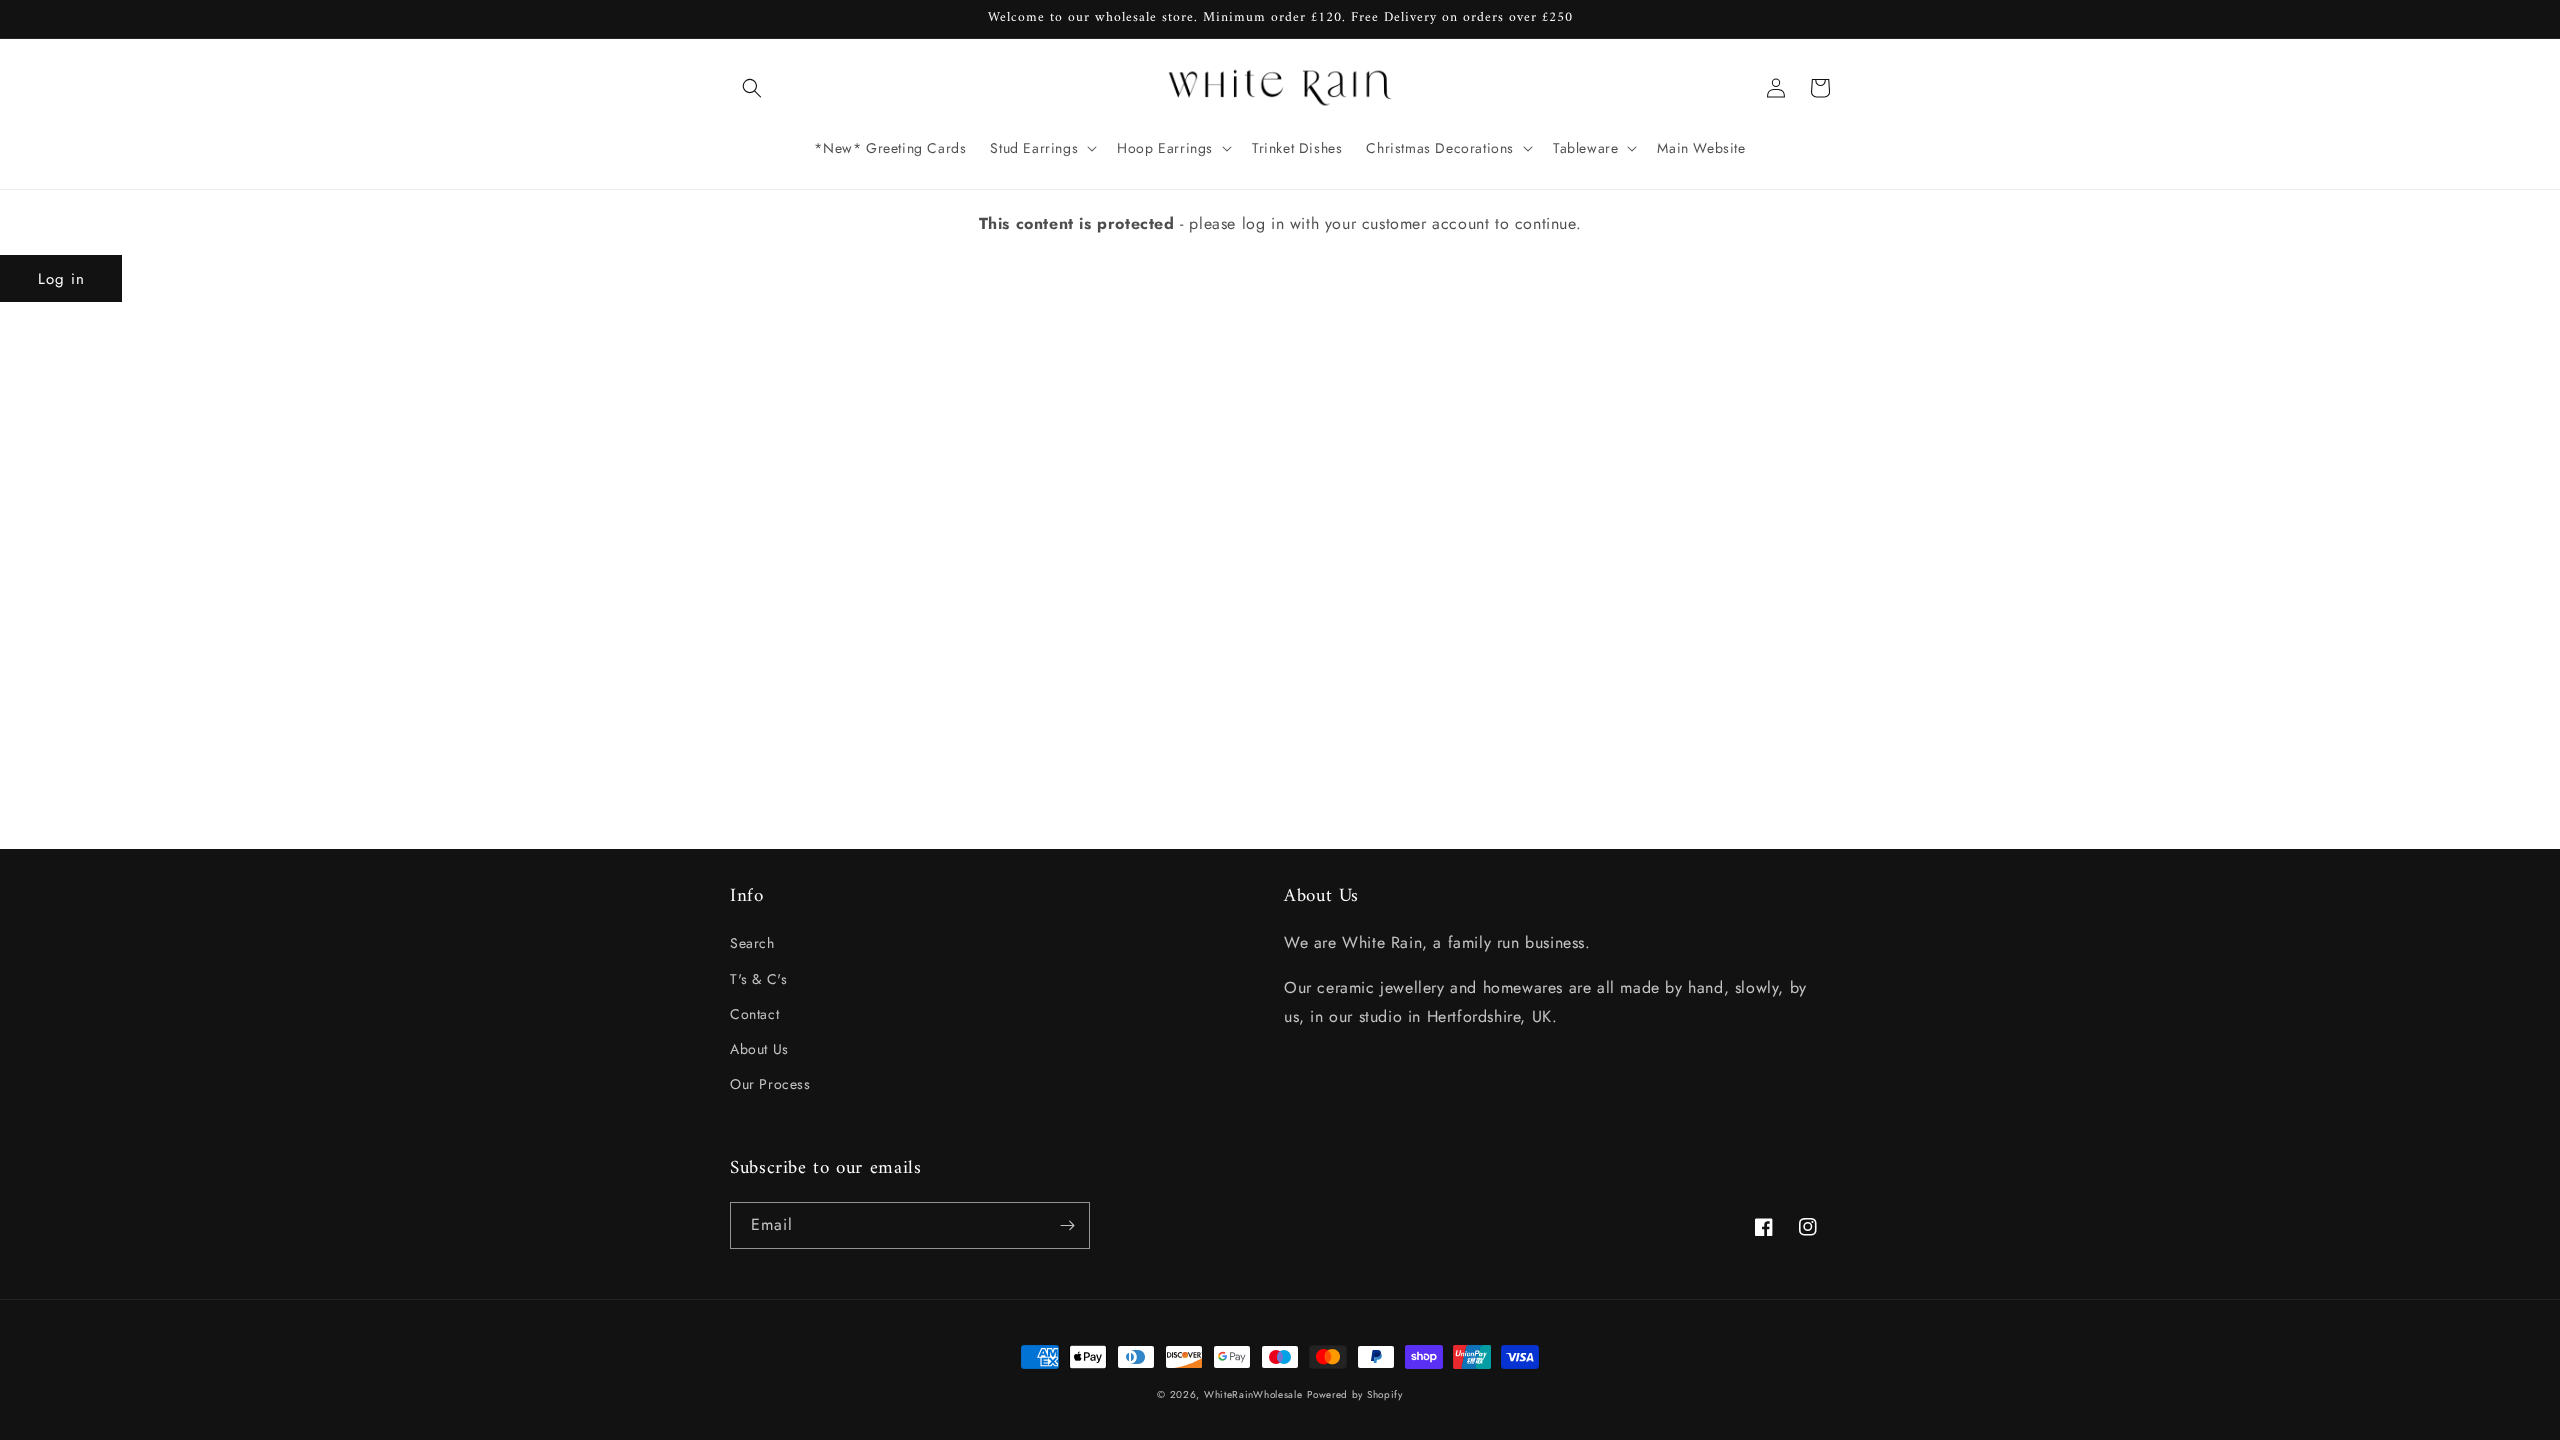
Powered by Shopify (1355, 1394)
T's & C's (758, 979)
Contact (754, 1014)
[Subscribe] (1067, 1225)
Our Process (770, 1084)
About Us (759, 1049)
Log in (61, 279)
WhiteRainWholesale (1253, 1394)
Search (752, 943)
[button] (752, 88)
